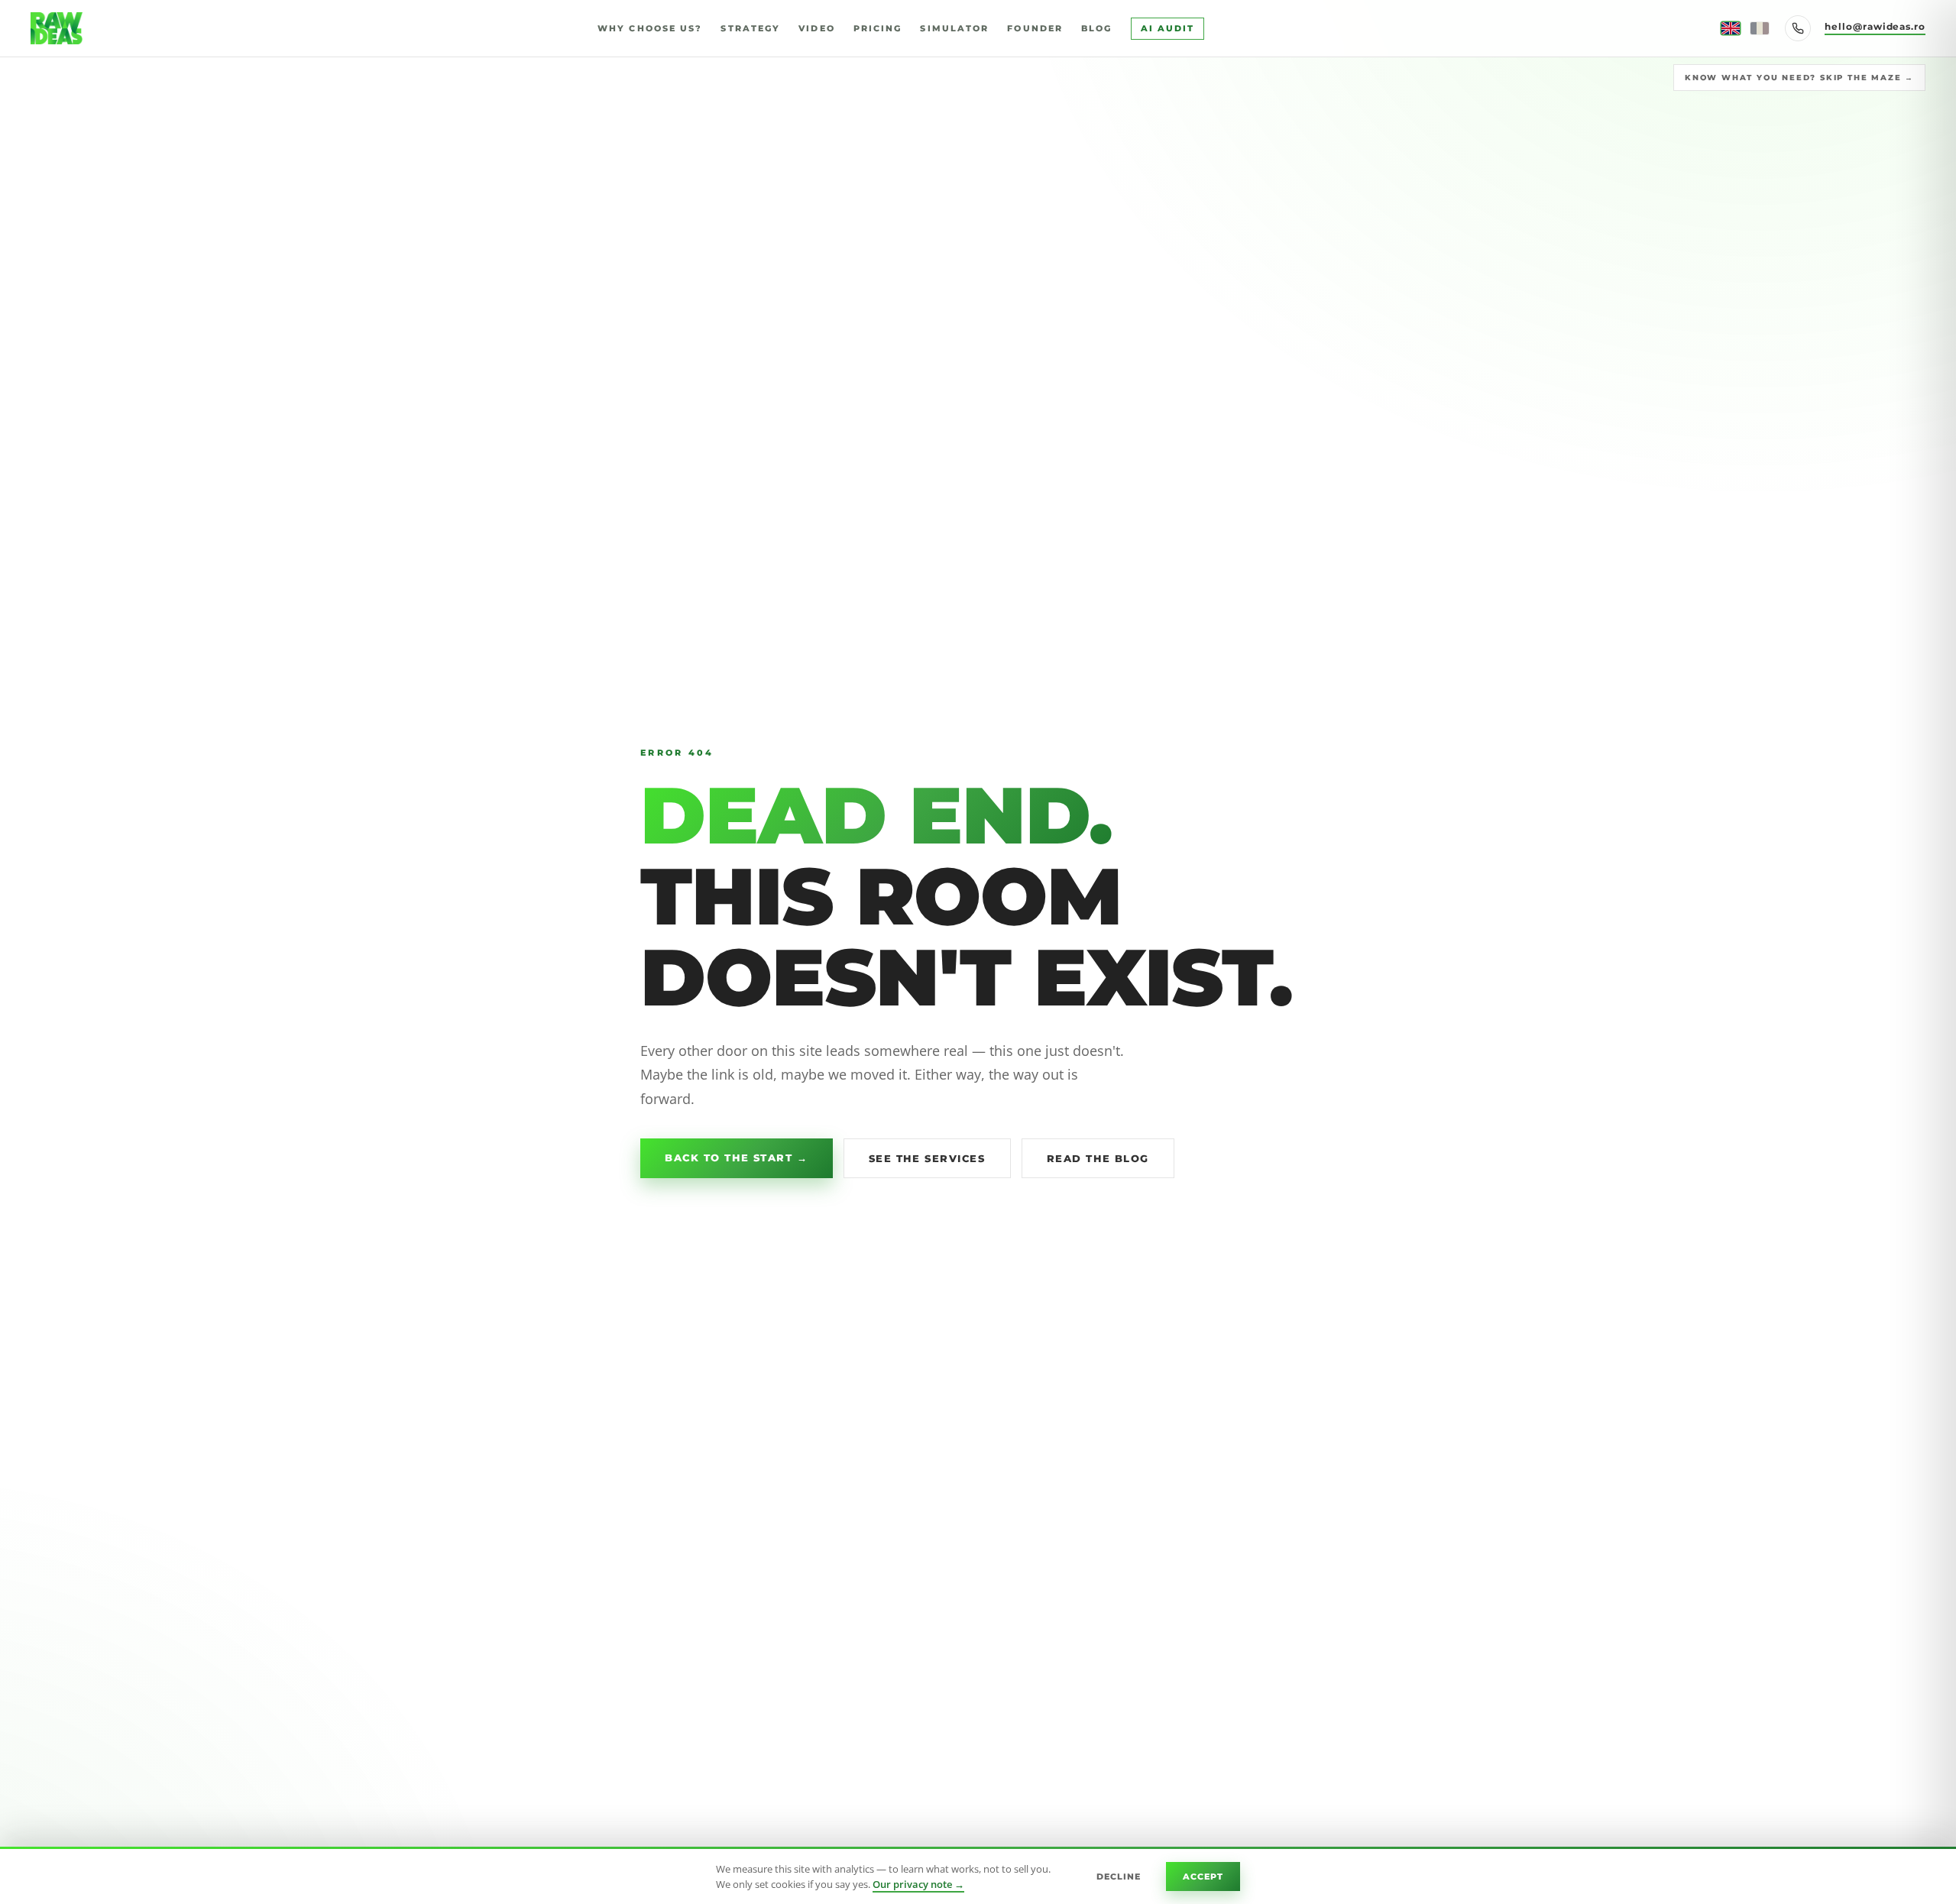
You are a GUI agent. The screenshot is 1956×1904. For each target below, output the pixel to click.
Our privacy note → (918, 1884)
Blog (1096, 29)
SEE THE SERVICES (927, 1158)
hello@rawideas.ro (1875, 27)
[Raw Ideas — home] (57, 28)
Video (817, 29)
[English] (1731, 28)
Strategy (750, 29)
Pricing (878, 29)
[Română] (1760, 28)
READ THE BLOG (1098, 1158)
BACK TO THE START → (737, 1158)
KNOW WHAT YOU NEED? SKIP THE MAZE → (1799, 78)
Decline (1119, 1876)
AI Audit (1168, 29)
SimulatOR (954, 29)
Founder (1035, 29)
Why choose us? (650, 29)
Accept (1203, 1876)
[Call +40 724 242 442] (1798, 28)
